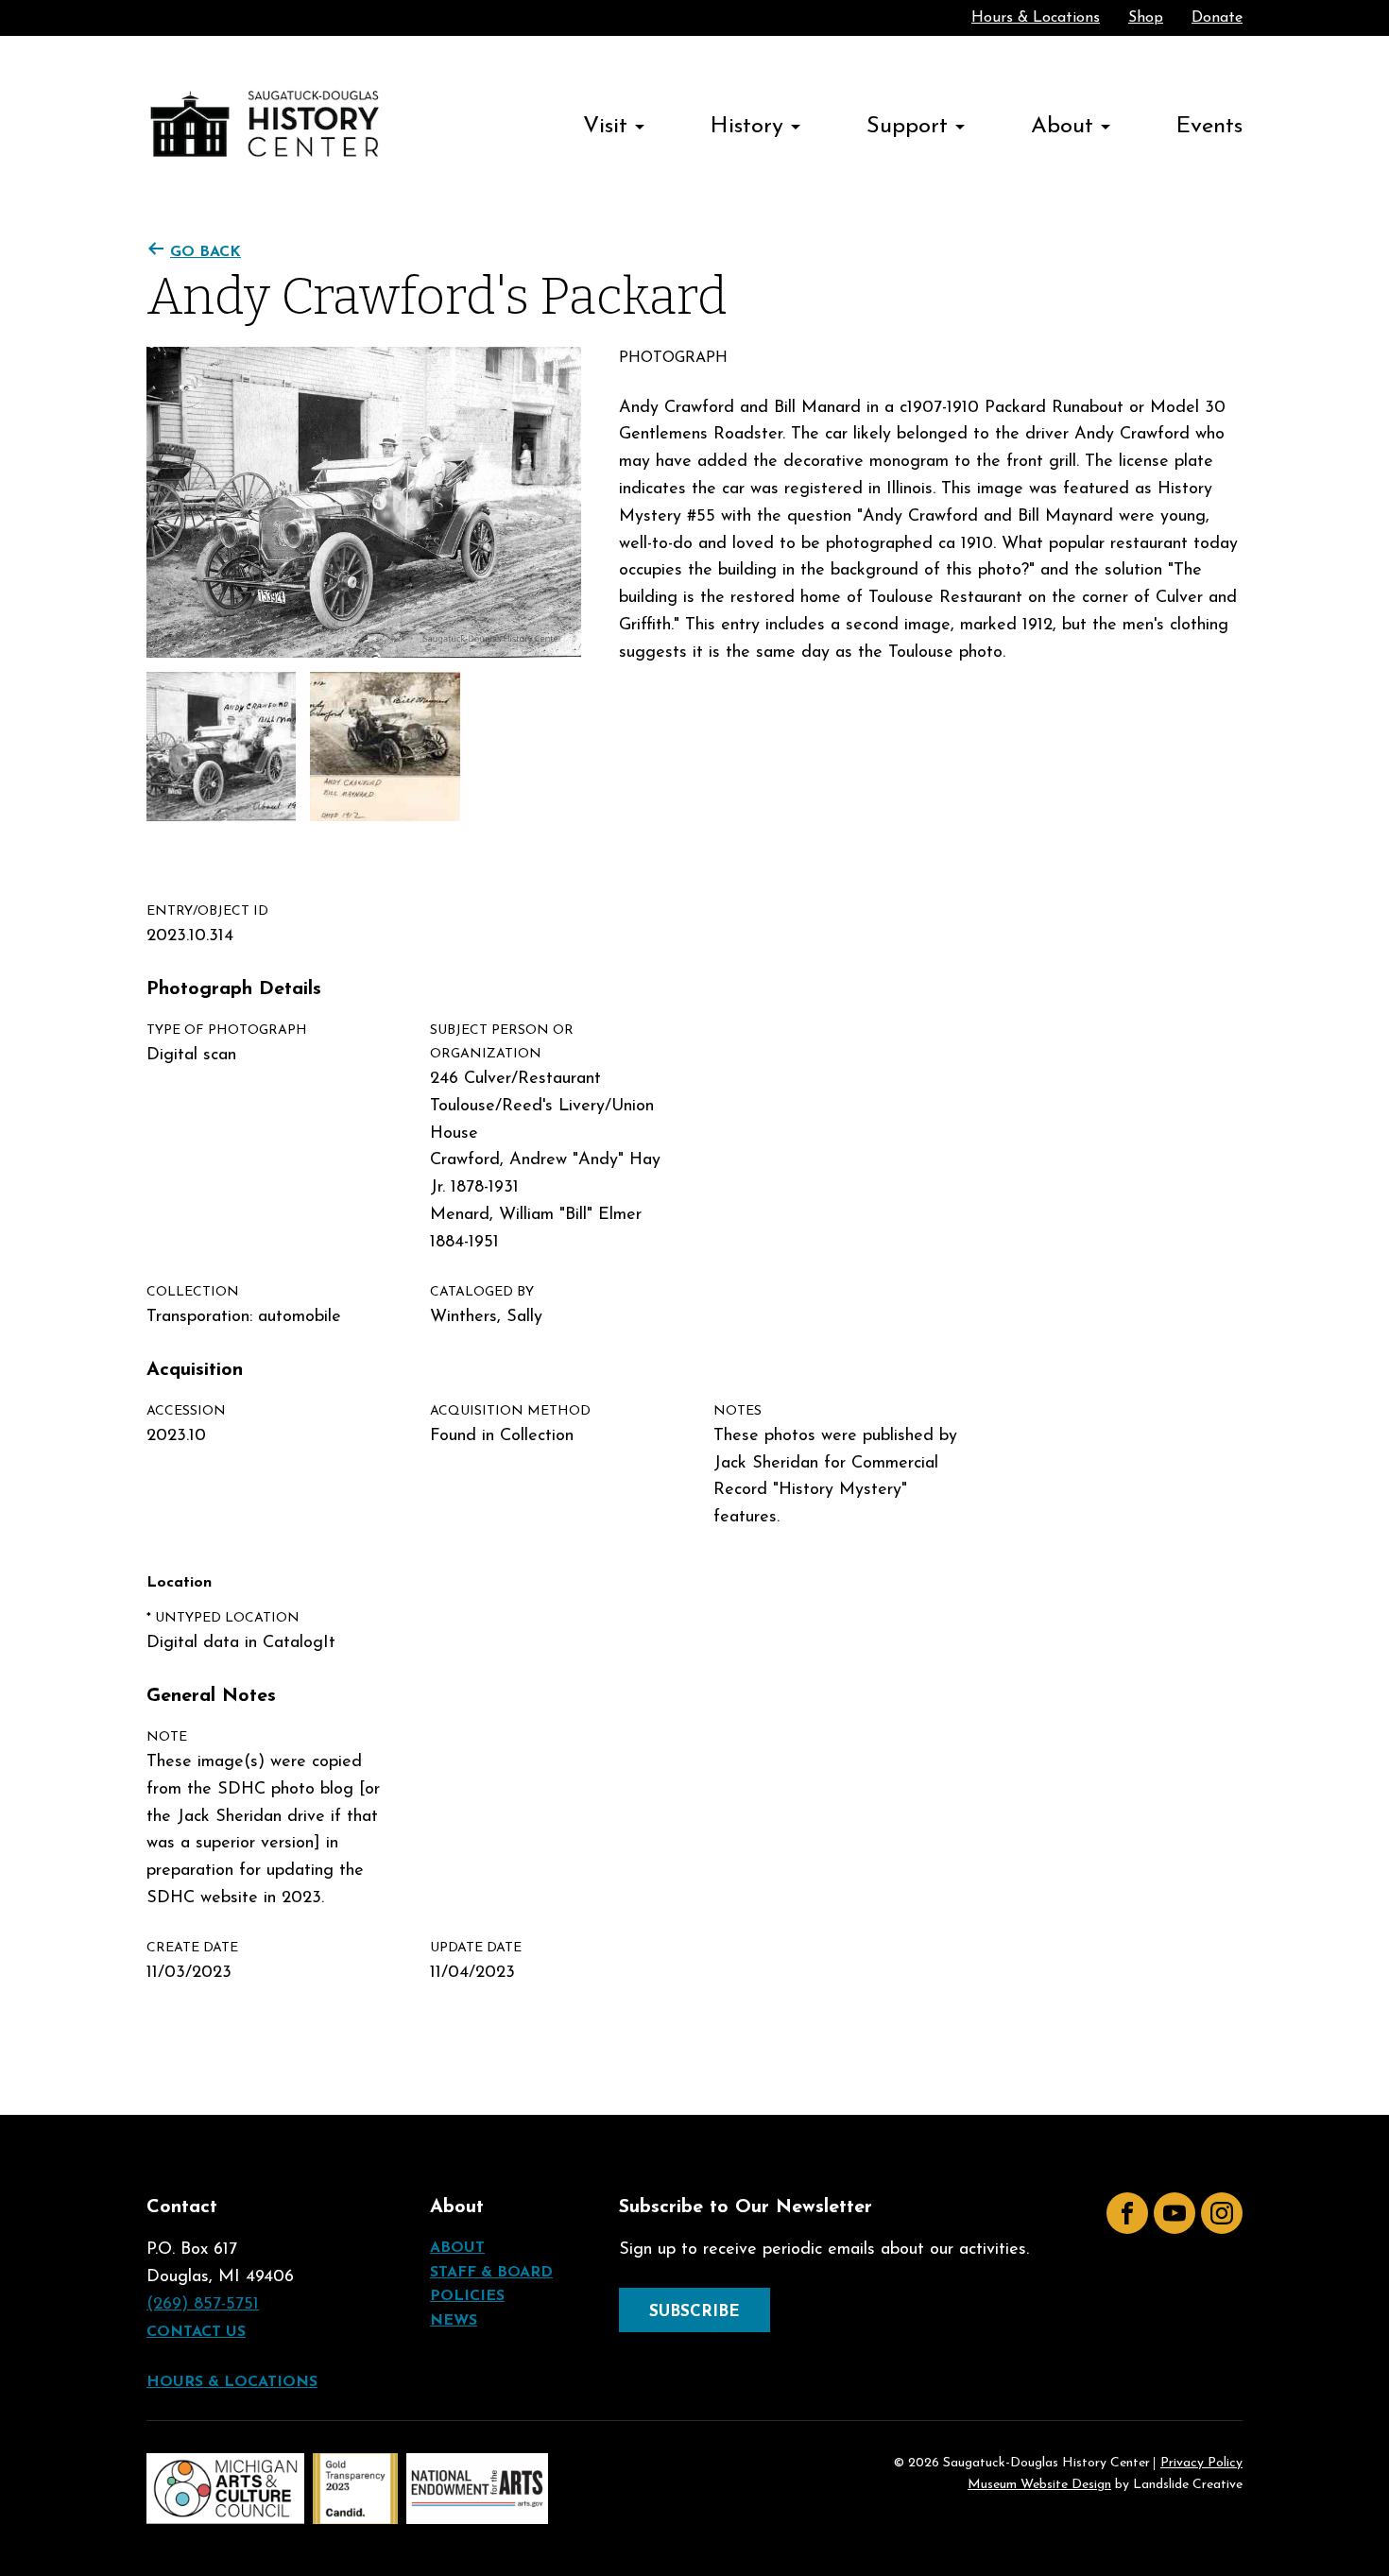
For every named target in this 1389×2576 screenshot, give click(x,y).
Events (1209, 127)
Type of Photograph (227, 1030)
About (1062, 127)
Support (907, 127)
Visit (605, 127)
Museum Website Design (1039, 2485)
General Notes (211, 1696)
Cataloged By (482, 1292)
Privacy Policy (1201, 2464)
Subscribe (694, 2312)
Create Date (192, 1948)
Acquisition (195, 1370)
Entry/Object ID (207, 911)
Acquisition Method (510, 1411)
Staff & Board (491, 2273)
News (454, 2321)
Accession (186, 1411)
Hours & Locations (1036, 18)
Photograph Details (234, 989)
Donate (1217, 18)
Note (167, 1737)
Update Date (476, 1948)
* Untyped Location (223, 1618)
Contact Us (196, 2332)
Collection (193, 1292)
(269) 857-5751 (203, 2305)
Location (179, 1583)
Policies (467, 2296)
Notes (737, 1411)
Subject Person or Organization (502, 1042)
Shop (1146, 18)
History (747, 127)
